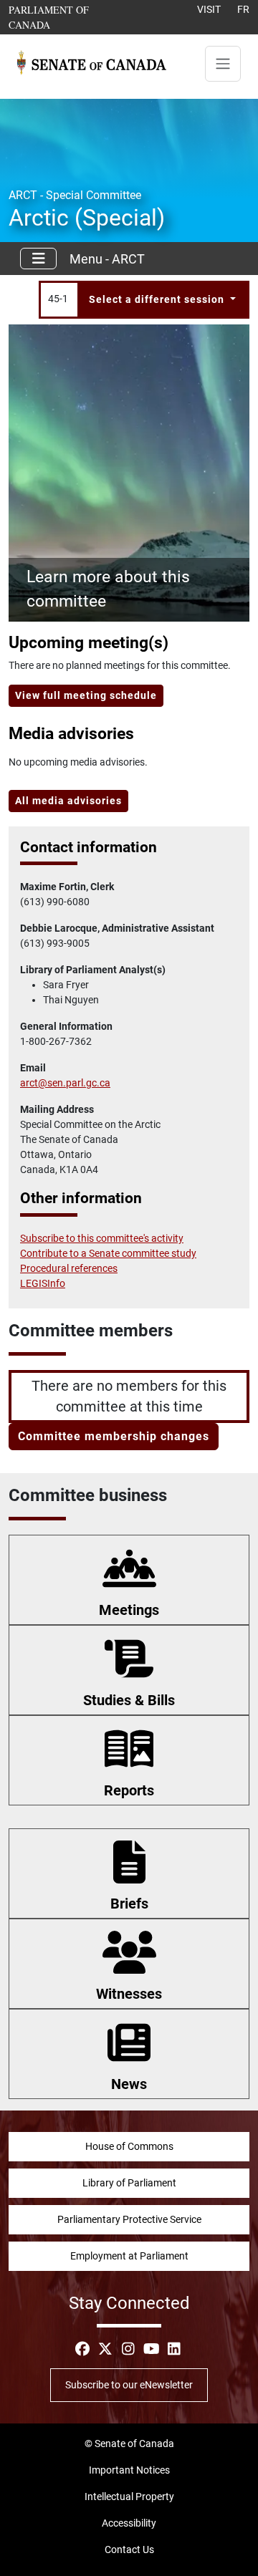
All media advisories (68, 801)
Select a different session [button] (158, 299)
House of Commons (129, 2146)
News (129, 2084)
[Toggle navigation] (223, 64)
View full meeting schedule (86, 695)
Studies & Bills (129, 1700)
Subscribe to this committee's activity (102, 1238)
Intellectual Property (129, 2497)
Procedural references (69, 1268)
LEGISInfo (43, 1283)
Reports (129, 1790)
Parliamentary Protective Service (129, 2219)
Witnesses (129, 1994)
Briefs (129, 1904)
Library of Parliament (129, 2183)
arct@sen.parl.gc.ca (65, 1083)
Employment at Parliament (129, 2256)
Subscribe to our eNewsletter (129, 2385)
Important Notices (129, 2470)
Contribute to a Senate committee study (108, 1253)
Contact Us (129, 2550)
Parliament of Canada (64, 17)
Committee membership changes (114, 1436)
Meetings (129, 1610)
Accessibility (129, 2523)
